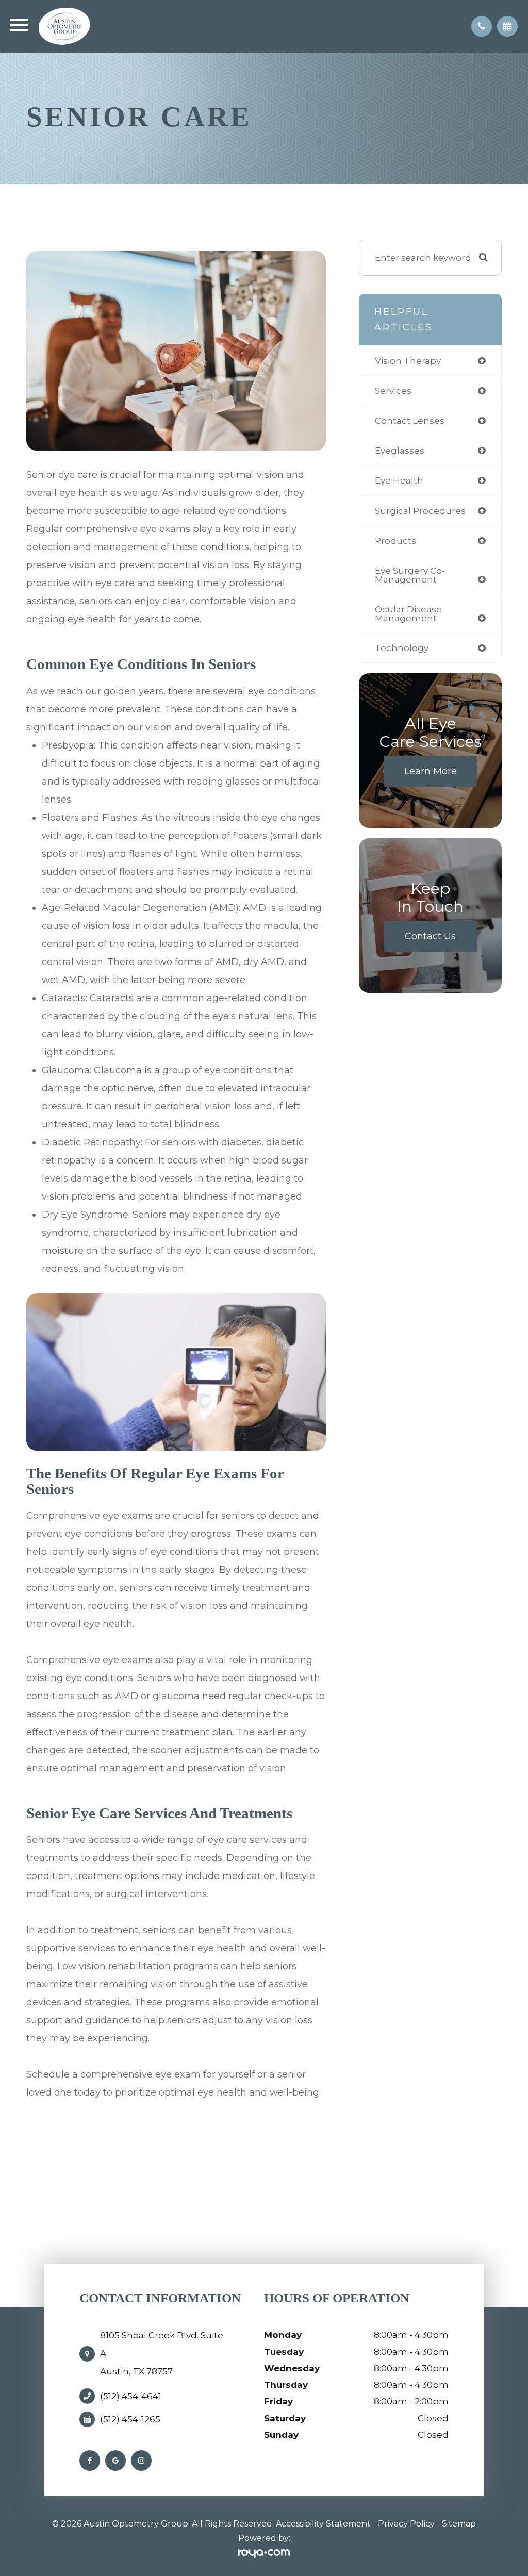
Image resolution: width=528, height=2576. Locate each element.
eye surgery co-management (410, 575)
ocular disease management (408, 613)
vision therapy (408, 361)
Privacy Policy (406, 2524)
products (395, 541)
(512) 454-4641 (131, 2396)
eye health (399, 480)
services (393, 390)
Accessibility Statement (323, 2524)
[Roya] (264, 2554)
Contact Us (430, 936)
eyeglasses (400, 450)
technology (402, 648)
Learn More (431, 771)
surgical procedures (420, 511)
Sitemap (459, 2524)
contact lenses (410, 420)
